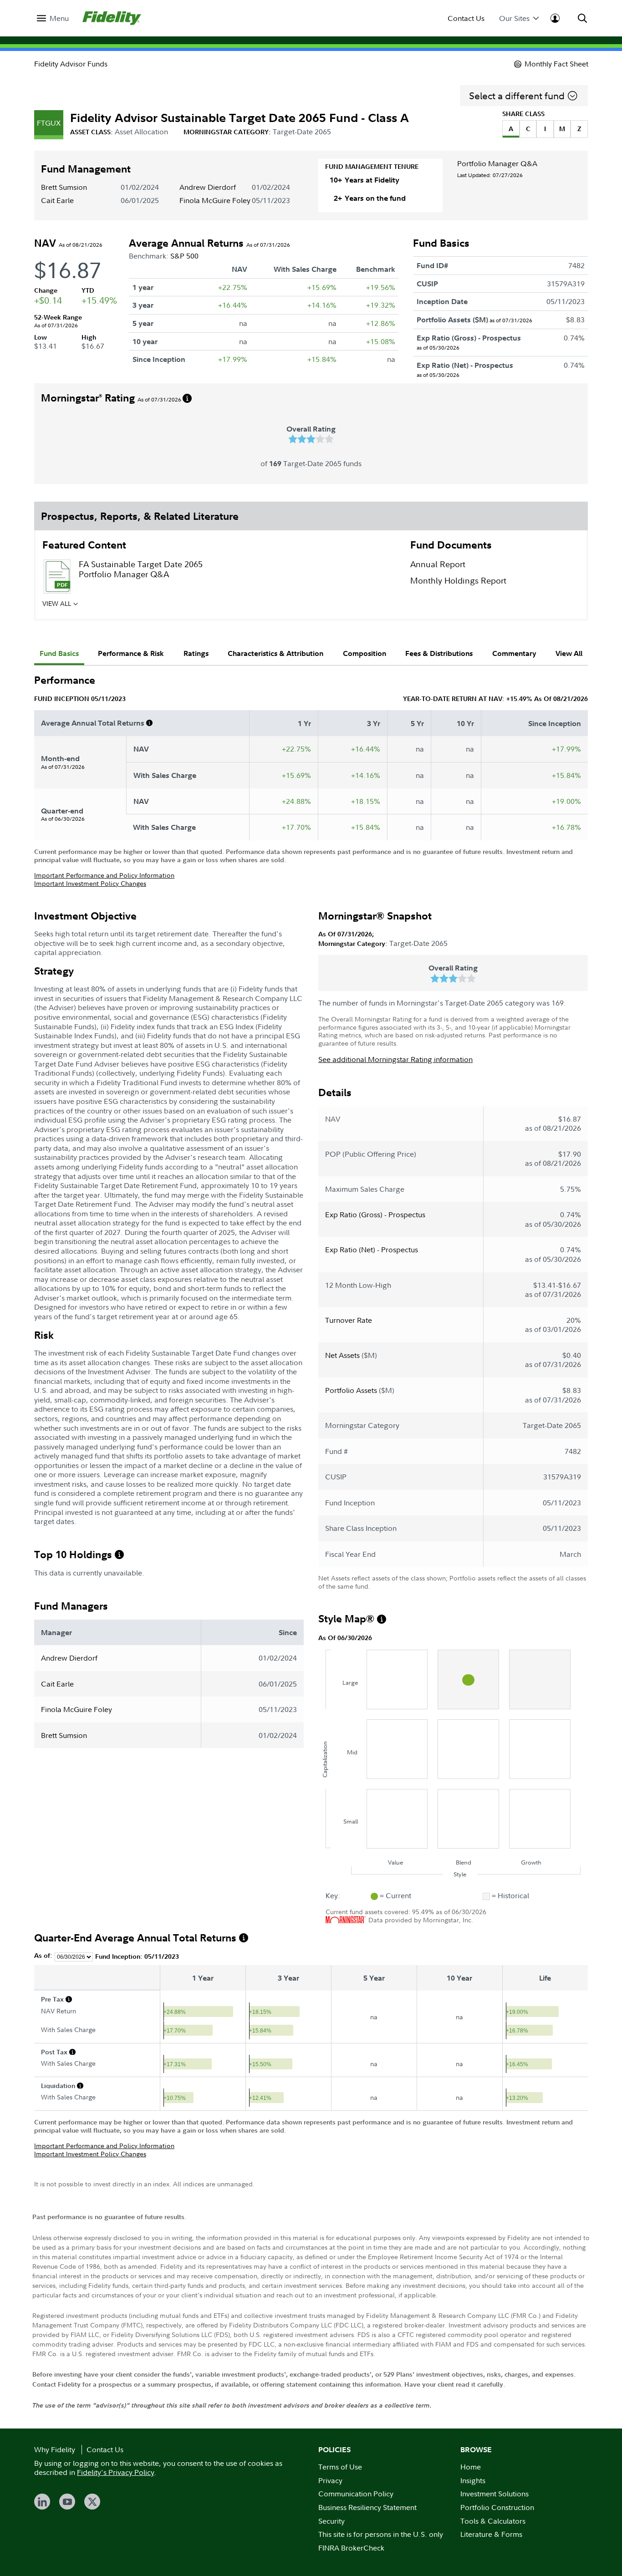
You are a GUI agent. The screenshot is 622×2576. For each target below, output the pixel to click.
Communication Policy (356, 2494)
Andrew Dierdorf (208, 187)
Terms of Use (340, 2467)
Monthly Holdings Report (458, 581)
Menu (59, 18)
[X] (92, 2502)
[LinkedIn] (42, 2502)
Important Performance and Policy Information (104, 875)
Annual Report (438, 564)
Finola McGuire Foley (215, 200)
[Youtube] (67, 2502)
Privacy (330, 2480)
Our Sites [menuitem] (514, 18)
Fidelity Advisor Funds (71, 64)
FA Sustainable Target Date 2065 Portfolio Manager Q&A (141, 569)
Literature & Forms (491, 2534)
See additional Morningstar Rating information (395, 1059)
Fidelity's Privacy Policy (116, 2472)
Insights (473, 2480)
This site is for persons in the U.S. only (381, 2534)
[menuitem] (53, 18)
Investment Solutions (495, 2494)
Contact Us (466, 18)
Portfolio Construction (497, 2507)
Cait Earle (57, 200)
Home (471, 2467)
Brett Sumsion (64, 187)
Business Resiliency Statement (367, 2507)
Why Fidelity (55, 2449)
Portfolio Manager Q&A (497, 163)
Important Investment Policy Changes (90, 883)
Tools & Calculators (493, 2521)
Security (331, 2521)
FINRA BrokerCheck (351, 2548)
